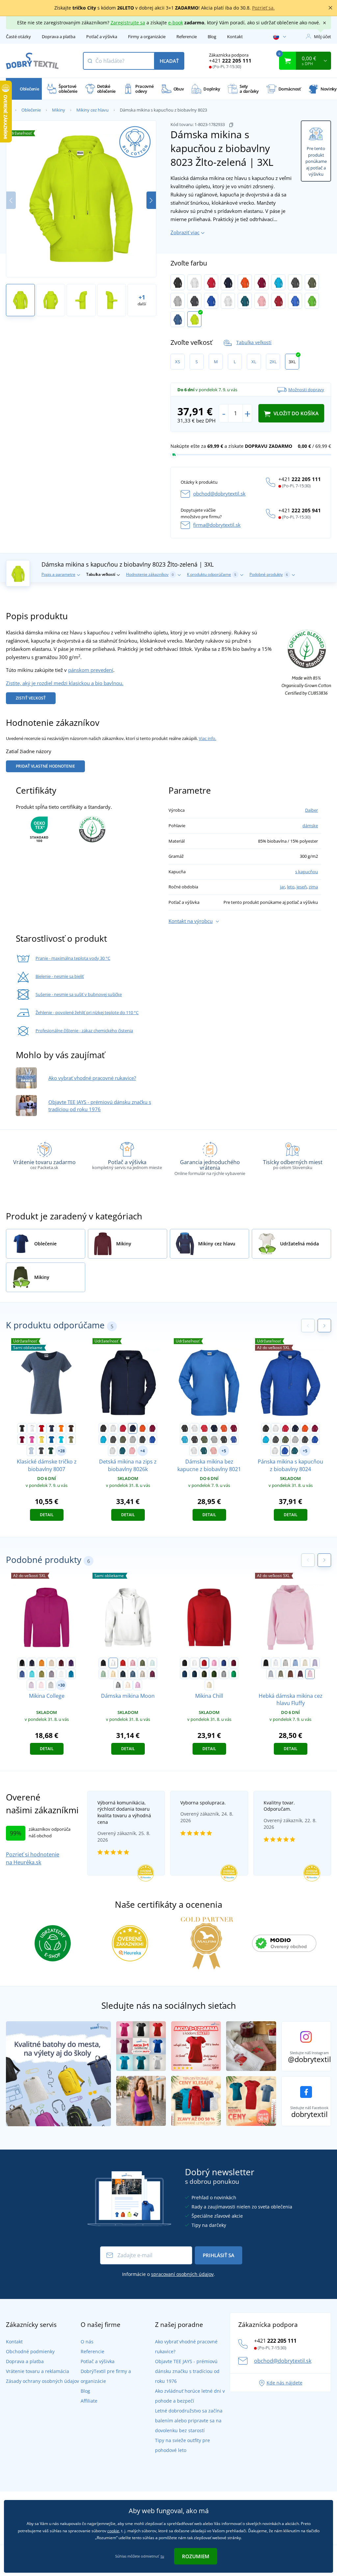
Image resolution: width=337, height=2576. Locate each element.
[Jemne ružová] (310, 1674)
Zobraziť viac (185, 232)
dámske (310, 826)
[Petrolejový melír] (245, 301)
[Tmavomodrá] (228, 282)
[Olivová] (312, 282)
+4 (143, 1451)
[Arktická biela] (61, 1674)
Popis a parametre (58, 574)
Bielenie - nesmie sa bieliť (60, 976)
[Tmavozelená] (51, 1451)
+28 (61, 1451)
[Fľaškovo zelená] (214, 1674)
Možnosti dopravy (306, 390)
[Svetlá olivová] (281, 1674)
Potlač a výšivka (102, 37)
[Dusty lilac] (51, 1674)
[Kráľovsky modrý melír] (211, 301)
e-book (176, 23)
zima (313, 887)
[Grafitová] (295, 282)
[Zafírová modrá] (71, 1674)
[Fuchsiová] (152, 1674)
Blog (212, 37)
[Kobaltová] (295, 301)
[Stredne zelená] (234, 1674)
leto (291, 887)
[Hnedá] (71, 1428)
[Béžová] (51, 1663)
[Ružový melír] (261, 301)
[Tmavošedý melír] (118, 1685)
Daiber (311, 810)
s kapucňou (307, 872)
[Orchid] (138, 1685)
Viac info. (207, 738)
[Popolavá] (228, 301)
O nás (87, 2342)
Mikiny (59, 110)
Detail (47, 1515)
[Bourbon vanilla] (113, 1674)
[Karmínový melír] (278, 301)
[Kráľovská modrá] (51, 1440)
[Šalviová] (103, 1674)
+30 (61, 1685)
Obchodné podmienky (30, 2351)
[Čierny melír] (194, 301)
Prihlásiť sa (219, 2255)
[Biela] (194, 282)
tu (162, 2556)
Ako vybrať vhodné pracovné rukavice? (92, 1078)
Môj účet (323, 37)
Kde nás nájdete (285, 2383)
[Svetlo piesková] (305, 1663)
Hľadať (169, 61)
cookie (113, 2531)
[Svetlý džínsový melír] (178, 319)
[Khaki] (71, 1440)
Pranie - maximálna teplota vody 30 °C (73, 958)
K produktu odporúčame (212, 574)
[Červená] (211, 282)
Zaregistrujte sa (128, 23)
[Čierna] (178, 282)
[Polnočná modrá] (185, 1674)
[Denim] (133, 1674)
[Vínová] (261, 282)
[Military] (204, 1674)
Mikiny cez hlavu (92, 110)
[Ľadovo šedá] (143, 1674)
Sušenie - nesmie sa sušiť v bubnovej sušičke (79, 994)
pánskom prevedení (91, 670)
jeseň (302, 887)
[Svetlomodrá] (31, 1451)
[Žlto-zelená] (194, 319)
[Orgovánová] (31, 1685)
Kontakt (235, 37)
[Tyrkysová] (278, 282)
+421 (230, 61)
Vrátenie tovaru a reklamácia (38, 2371)
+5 (224, 1451)
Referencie (187, 37)
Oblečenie (31, 110)
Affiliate (89, 2401)
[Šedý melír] (178, 301)
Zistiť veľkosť (31, 698)
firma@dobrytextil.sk (217, 525)
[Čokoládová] (291, 1674)
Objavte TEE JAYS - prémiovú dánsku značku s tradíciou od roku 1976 (187, 2371)
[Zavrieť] (330, 8)
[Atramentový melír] (285, 1451)
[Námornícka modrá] (123, 1674)
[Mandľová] (128, 1685)
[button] (151, 200)
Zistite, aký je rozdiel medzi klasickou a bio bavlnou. (65, 683)
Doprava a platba (59, 37)
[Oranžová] (245, 282)
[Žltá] (42, 1440)
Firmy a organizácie (147, 37)
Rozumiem (196, 2556)
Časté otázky (18, 37)
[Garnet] (234, 1663)
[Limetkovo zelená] (312, 301)
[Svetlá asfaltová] (286, 1663)
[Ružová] (32, 1440)
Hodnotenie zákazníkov (150, 574)
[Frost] (152, 1663)
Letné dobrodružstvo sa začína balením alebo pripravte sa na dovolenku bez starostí (189, 2421)
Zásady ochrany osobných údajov (42, 2381)
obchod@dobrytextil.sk (219, 494)
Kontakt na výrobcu (191, 921)
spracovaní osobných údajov (182, 2274)
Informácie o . (168, 2274)
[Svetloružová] (41, 1685)
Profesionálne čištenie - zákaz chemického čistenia (84, 1031)
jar (283, 887)
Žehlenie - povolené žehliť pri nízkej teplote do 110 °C (87, 1012)
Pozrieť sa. (263, 8)
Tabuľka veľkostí (254, 342)
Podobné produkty (269, 574)
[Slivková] (300, 1674)
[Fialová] (71, 1663)
